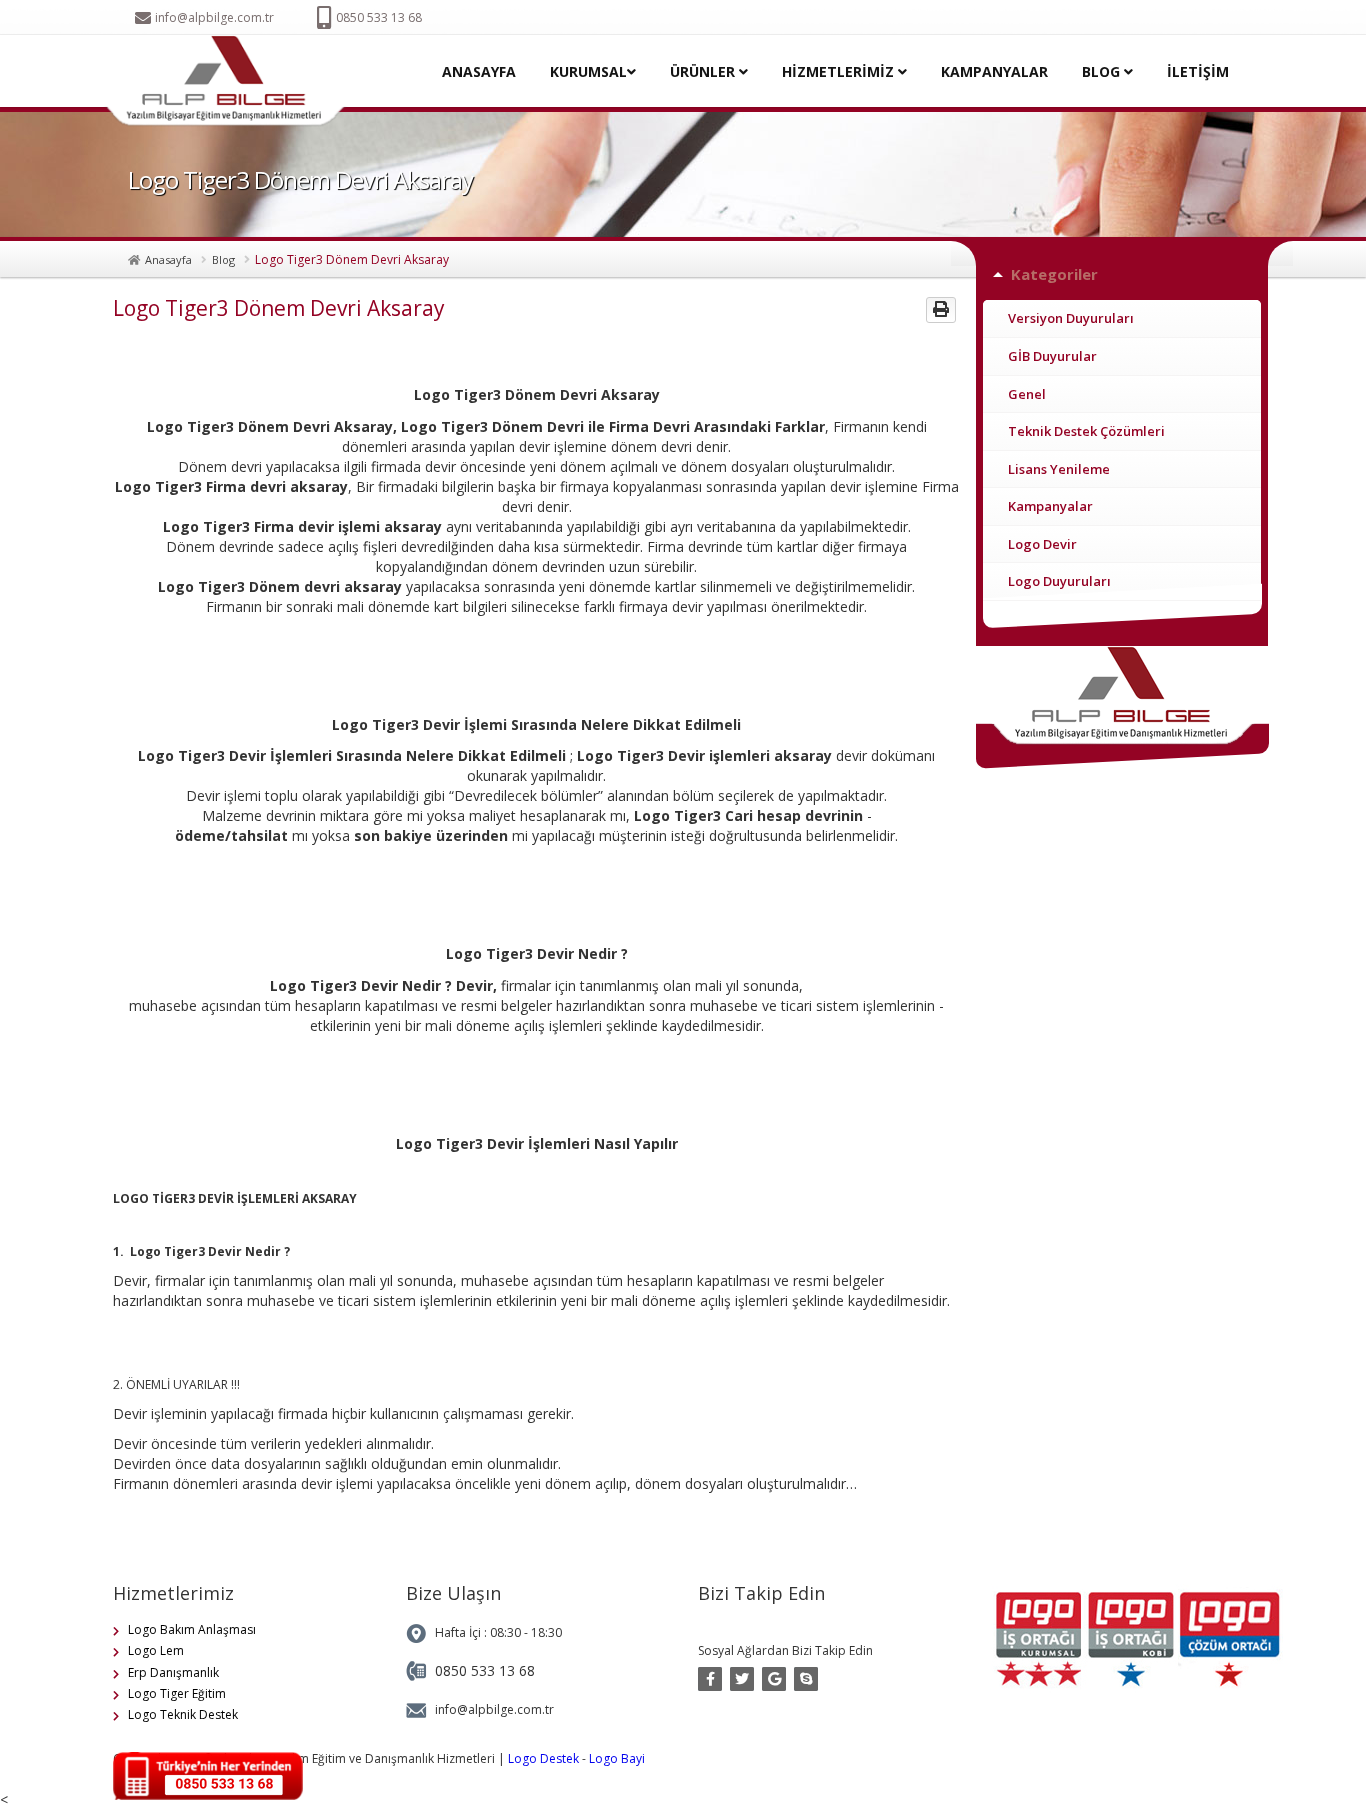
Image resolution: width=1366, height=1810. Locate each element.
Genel (1027, 394)
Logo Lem (156, 1650)
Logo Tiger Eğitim (177, 1693)
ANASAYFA (479, 71)
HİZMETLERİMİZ (840, 71)
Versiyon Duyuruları (1071, 318)
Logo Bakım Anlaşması (192, 1629)
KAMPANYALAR (994, 71)
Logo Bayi (617, 1758)
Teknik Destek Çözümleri (1086, 431)
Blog (223, 259)
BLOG (1103, 71)
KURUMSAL (588, 71)
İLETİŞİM (1198, 71)
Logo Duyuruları (1059, 581)
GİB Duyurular (1052, 356)
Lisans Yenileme (1059, 469)
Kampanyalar (1050, 506)
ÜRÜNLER (704, 71)
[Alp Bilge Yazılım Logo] (231, 81)
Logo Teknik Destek (183, 1714)
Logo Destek (543, 1758)
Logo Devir (1042, 544)
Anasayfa (168, 259)
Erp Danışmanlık (173, 1672)
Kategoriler (1054, 274)
